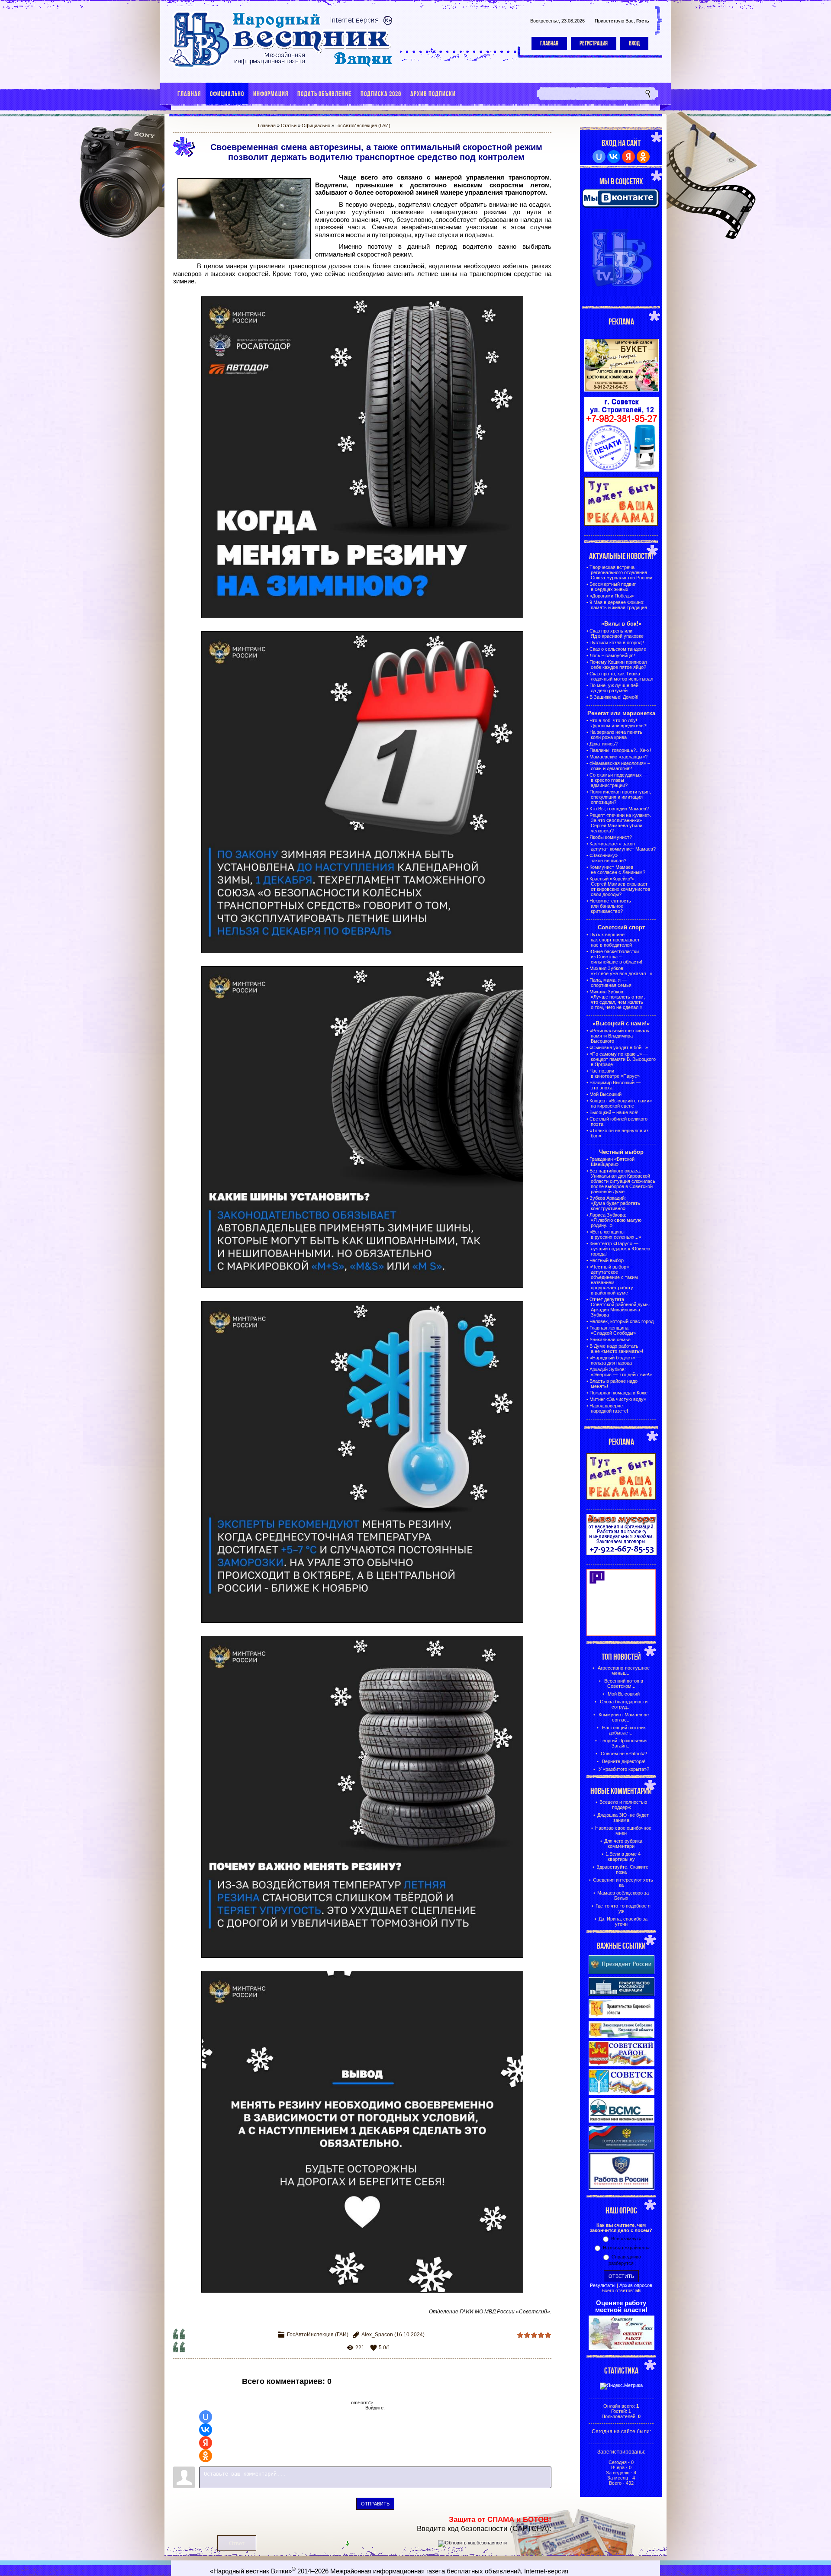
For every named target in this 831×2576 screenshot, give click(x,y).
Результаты (603, 2285)
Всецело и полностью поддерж (623, 1805)
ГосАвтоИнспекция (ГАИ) (363, 125)
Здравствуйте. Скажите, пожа (623, 1869)
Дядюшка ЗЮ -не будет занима (623, 1818)
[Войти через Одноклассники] (206, 2456)
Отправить (375, 2504)
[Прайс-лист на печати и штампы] (622, 470)
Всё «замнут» (626, 2239)
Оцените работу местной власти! (621, 2306)
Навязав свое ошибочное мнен (623, 1831)
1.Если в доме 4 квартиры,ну (623, 1857)
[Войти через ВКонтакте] (206, 2430)
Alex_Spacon (377, 2335)
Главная (549, 43)
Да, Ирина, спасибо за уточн (623, 1921)
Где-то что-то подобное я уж (623, 1908)
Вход (634, 43)
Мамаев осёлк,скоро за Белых (623, 1895)
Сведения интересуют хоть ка (623, 1882)
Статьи (289, 125)
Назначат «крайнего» (626, 2248)
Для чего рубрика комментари (623, 1844)
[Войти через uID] (206, 2417)
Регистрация (594, 43)
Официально (316, 125)
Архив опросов (636, 2285)
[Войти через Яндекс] (206, 2443)
